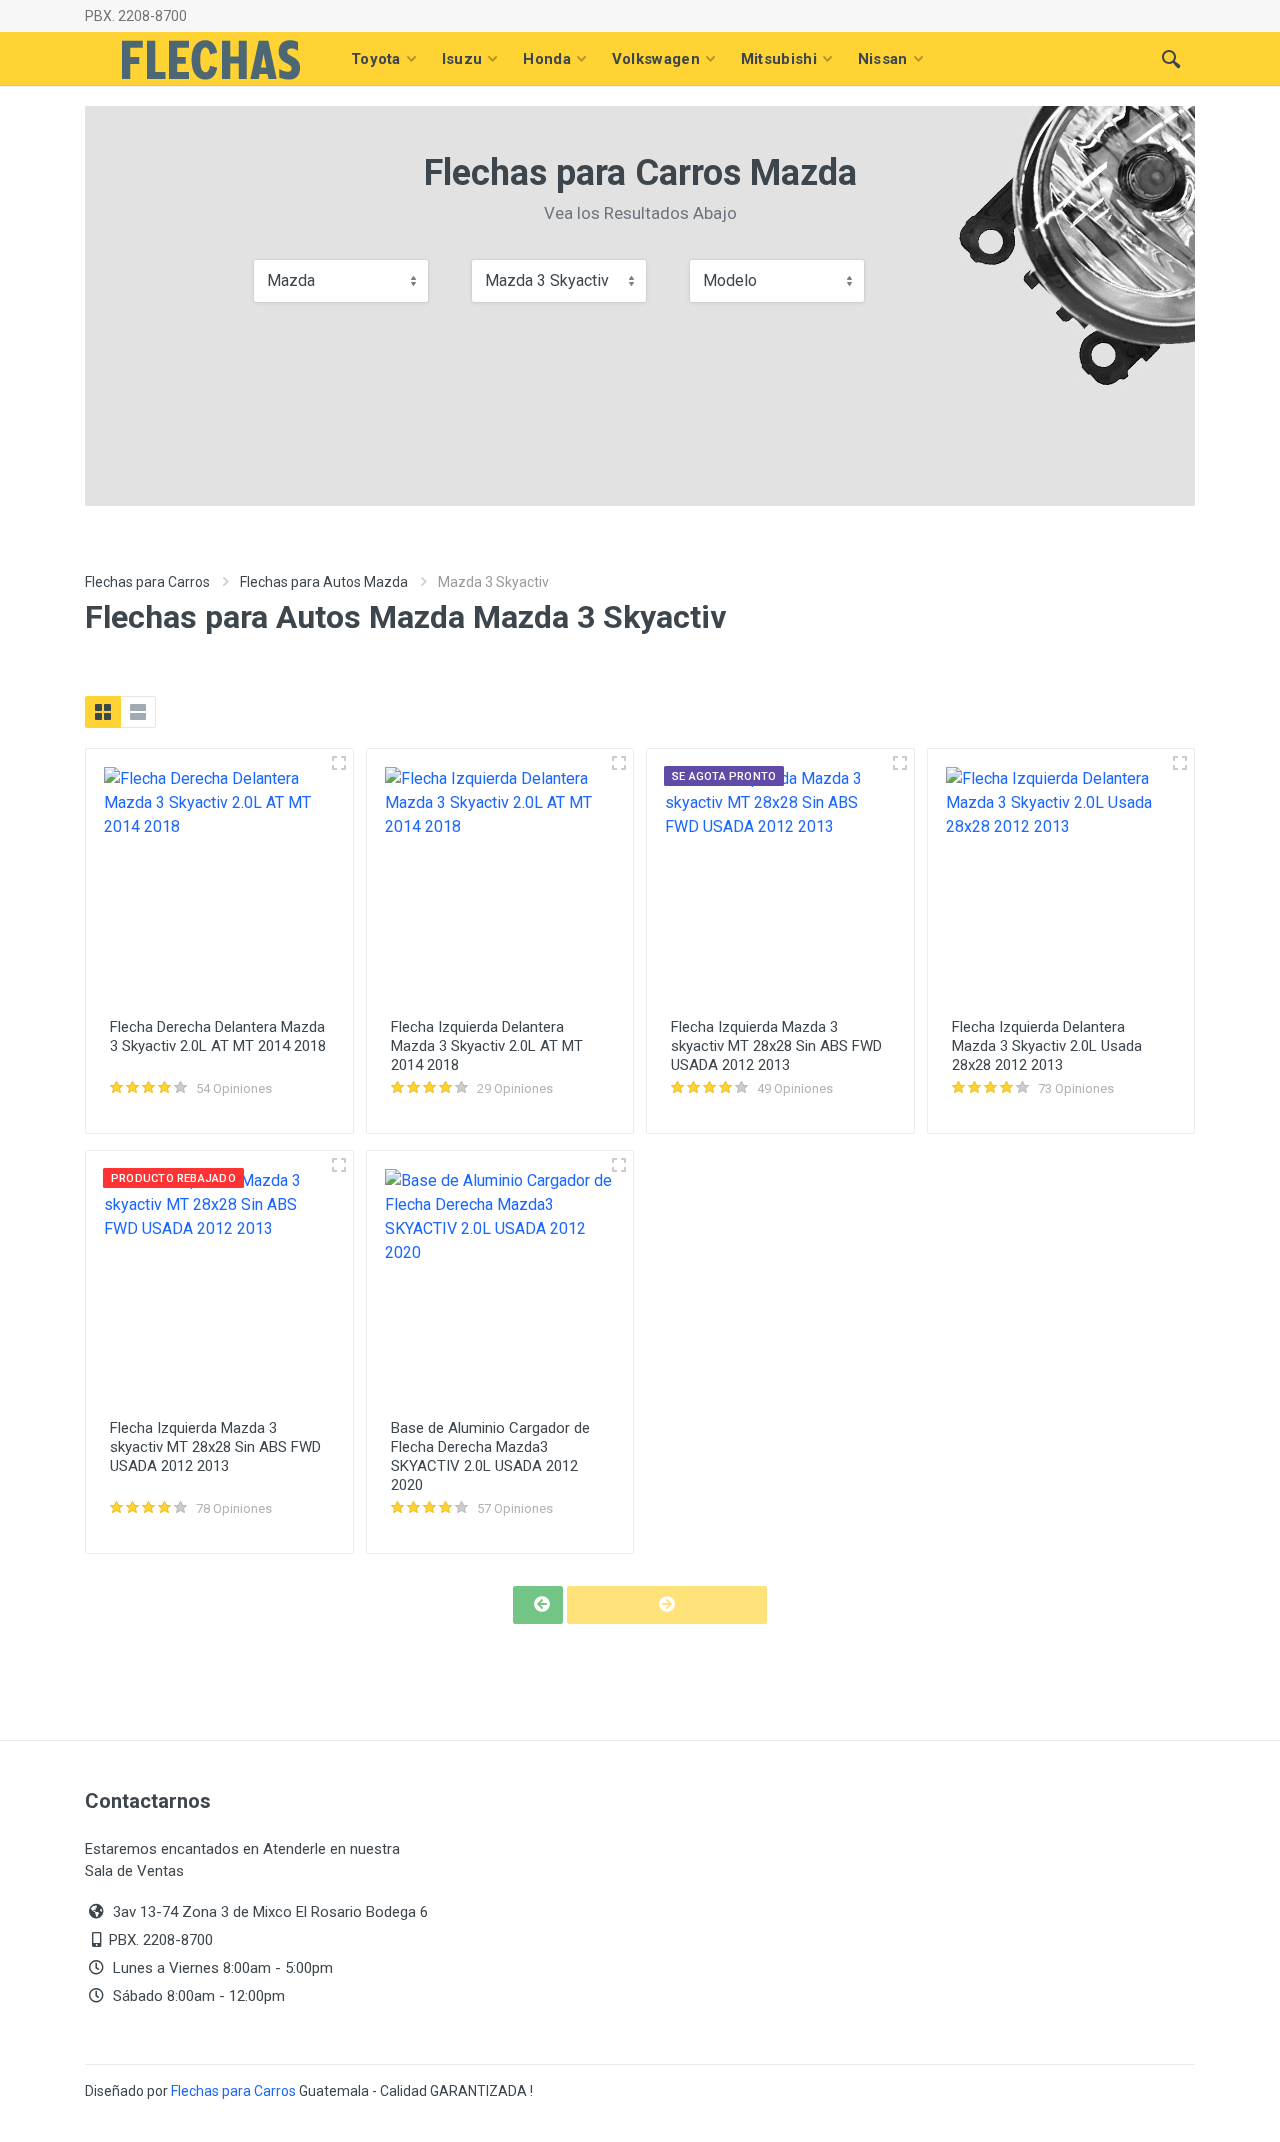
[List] (138, 712)
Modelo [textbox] (730, 280)
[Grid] (103, 712)
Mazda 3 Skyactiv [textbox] (547, 280)
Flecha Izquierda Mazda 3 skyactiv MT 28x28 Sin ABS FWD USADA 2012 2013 (776, 1046)
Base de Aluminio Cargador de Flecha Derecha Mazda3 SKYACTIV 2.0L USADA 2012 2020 (490, 1456)
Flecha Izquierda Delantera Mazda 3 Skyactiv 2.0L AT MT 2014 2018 (487, 1046)
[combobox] (341, 281)
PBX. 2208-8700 (136, 16)
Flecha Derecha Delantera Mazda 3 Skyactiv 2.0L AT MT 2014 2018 (218, 1036)
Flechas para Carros (147, 582)
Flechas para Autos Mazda (324, 582)
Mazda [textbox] (291, 280)
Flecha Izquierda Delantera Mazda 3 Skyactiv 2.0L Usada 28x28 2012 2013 (1047, 1046)
